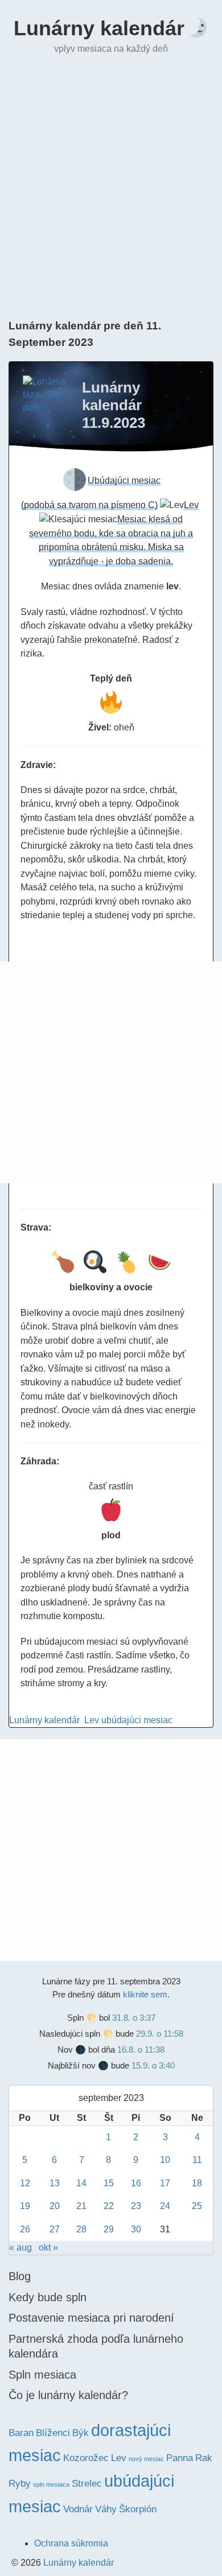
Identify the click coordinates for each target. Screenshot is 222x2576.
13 (55, 2183)
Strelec (87, 2484)
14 (81, 2183)
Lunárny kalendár (99, 28)
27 (55, 2229)
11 (197, 2160)
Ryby (20, 2484)
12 (25, 2183)
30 (136, 2229)
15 (109, 2183)
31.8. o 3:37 (134, 2018)
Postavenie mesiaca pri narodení (91, 2318)
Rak (204, 2458)
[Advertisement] (111, 185)
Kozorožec (86, 2458)
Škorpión (138, 2509)
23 (136, 2206)
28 (81, 2229)
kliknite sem (145, 1994)
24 (165, 2206)
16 (136, 2183)
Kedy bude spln (48, 2297)
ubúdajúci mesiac (137, 1720)
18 (197, 2183)
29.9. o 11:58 (160, 2034)
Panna (180, 2458)
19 (25, 2206)
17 (165, 2183)
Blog (20, 2276)
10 (165, 2160)
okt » (48, 2247)
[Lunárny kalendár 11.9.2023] (46, 398)
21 (81, 2206)
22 (109, 2206)
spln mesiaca (51, 2484)
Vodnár (78, 2509)
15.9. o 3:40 (153, 2065)
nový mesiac (146, 2459)
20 (55, 2206)
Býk (81, 2433)
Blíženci (53, 2433)
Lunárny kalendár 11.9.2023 (114, 405)
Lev (92, 1720)
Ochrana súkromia (71, 2543)
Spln (75, 2018)
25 (197, 2206)
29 (109, 2229)
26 (25, 2229)
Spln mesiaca (42, 2375)
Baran (21, 2433)
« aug (20, 2247)
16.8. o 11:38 (141, 2049)
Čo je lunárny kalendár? (68, 2395)
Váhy (106, 2509)
